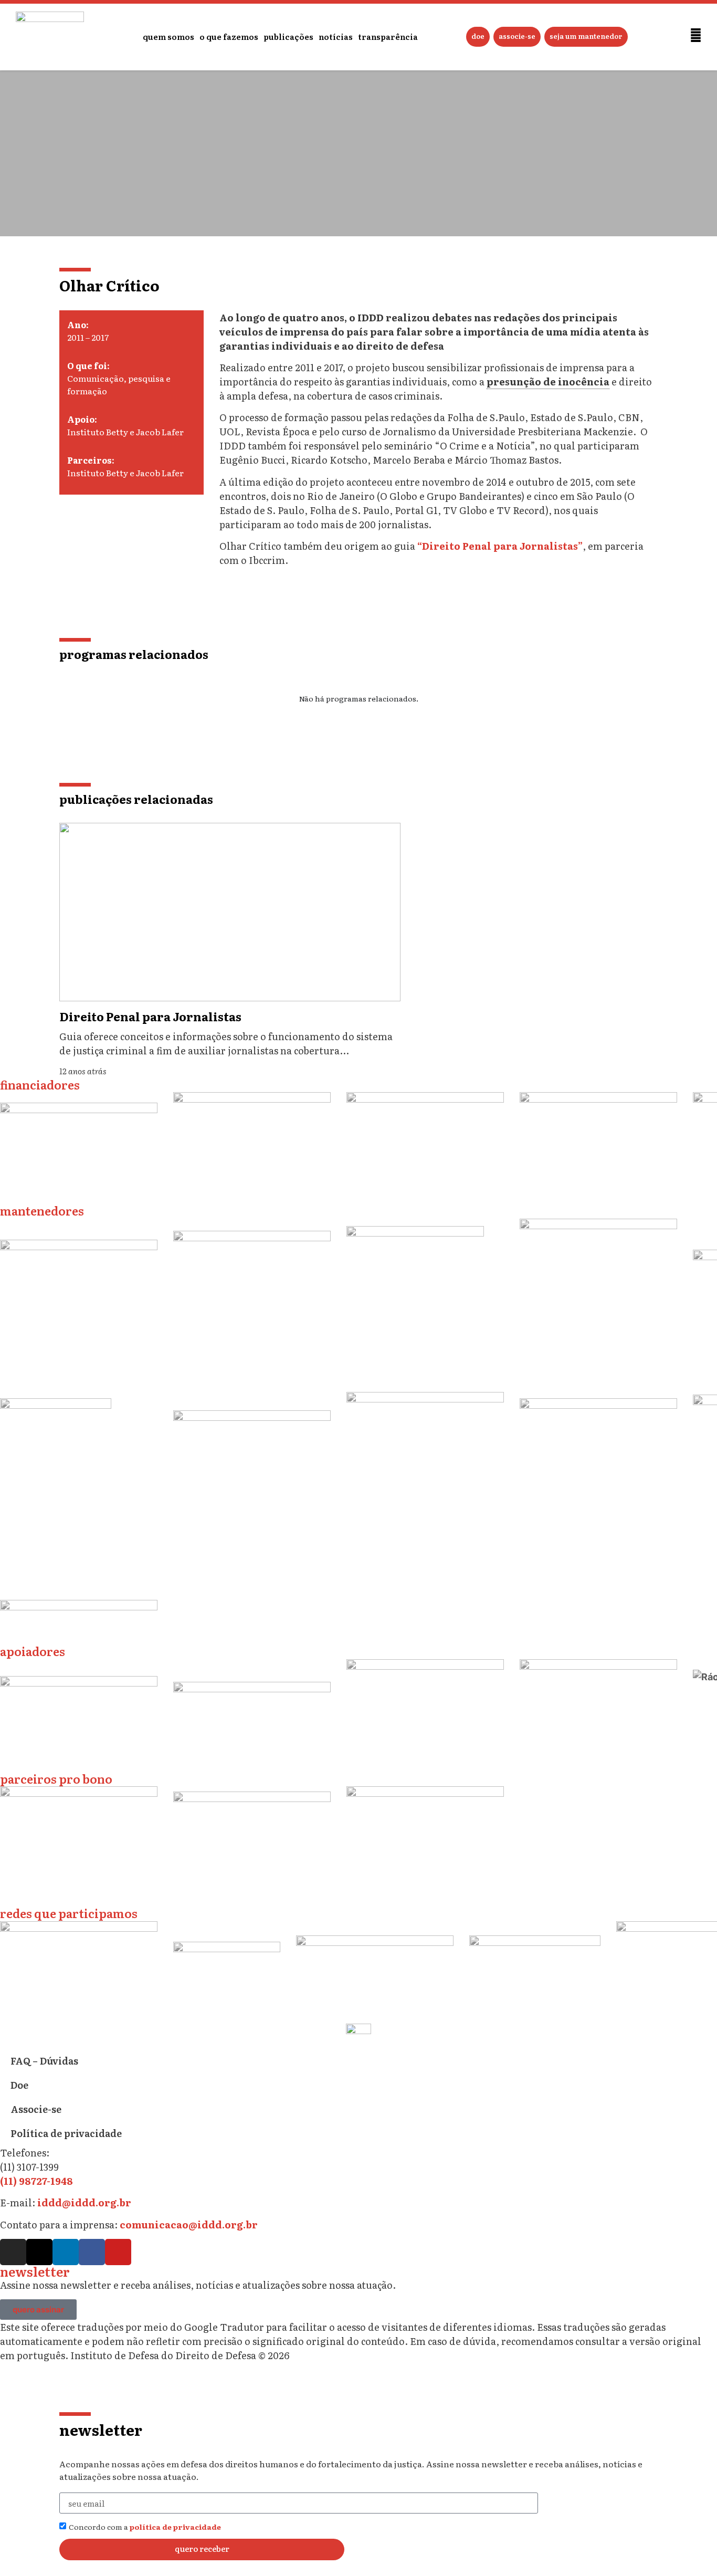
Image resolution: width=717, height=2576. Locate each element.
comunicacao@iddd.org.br (189, 2224)
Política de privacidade (66, 2133)
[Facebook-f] (92, 2252)
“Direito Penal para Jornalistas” (500, 546)
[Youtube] (118, 2252)
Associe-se (517, 36)
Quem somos (168, 36)
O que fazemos (229, 36)
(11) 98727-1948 (36, 2181)
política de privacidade (175, 2527)
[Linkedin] (66, 2252)
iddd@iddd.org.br (84, 2202)
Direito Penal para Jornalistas (150, 1016)
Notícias (336, 36)
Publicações (288, 36)
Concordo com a (145, 2527)
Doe (478, 36)
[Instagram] (13, 2252)
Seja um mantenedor (586, 36)
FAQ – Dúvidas (44, 2061)
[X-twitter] (39, 2252)
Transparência (388, 36)
